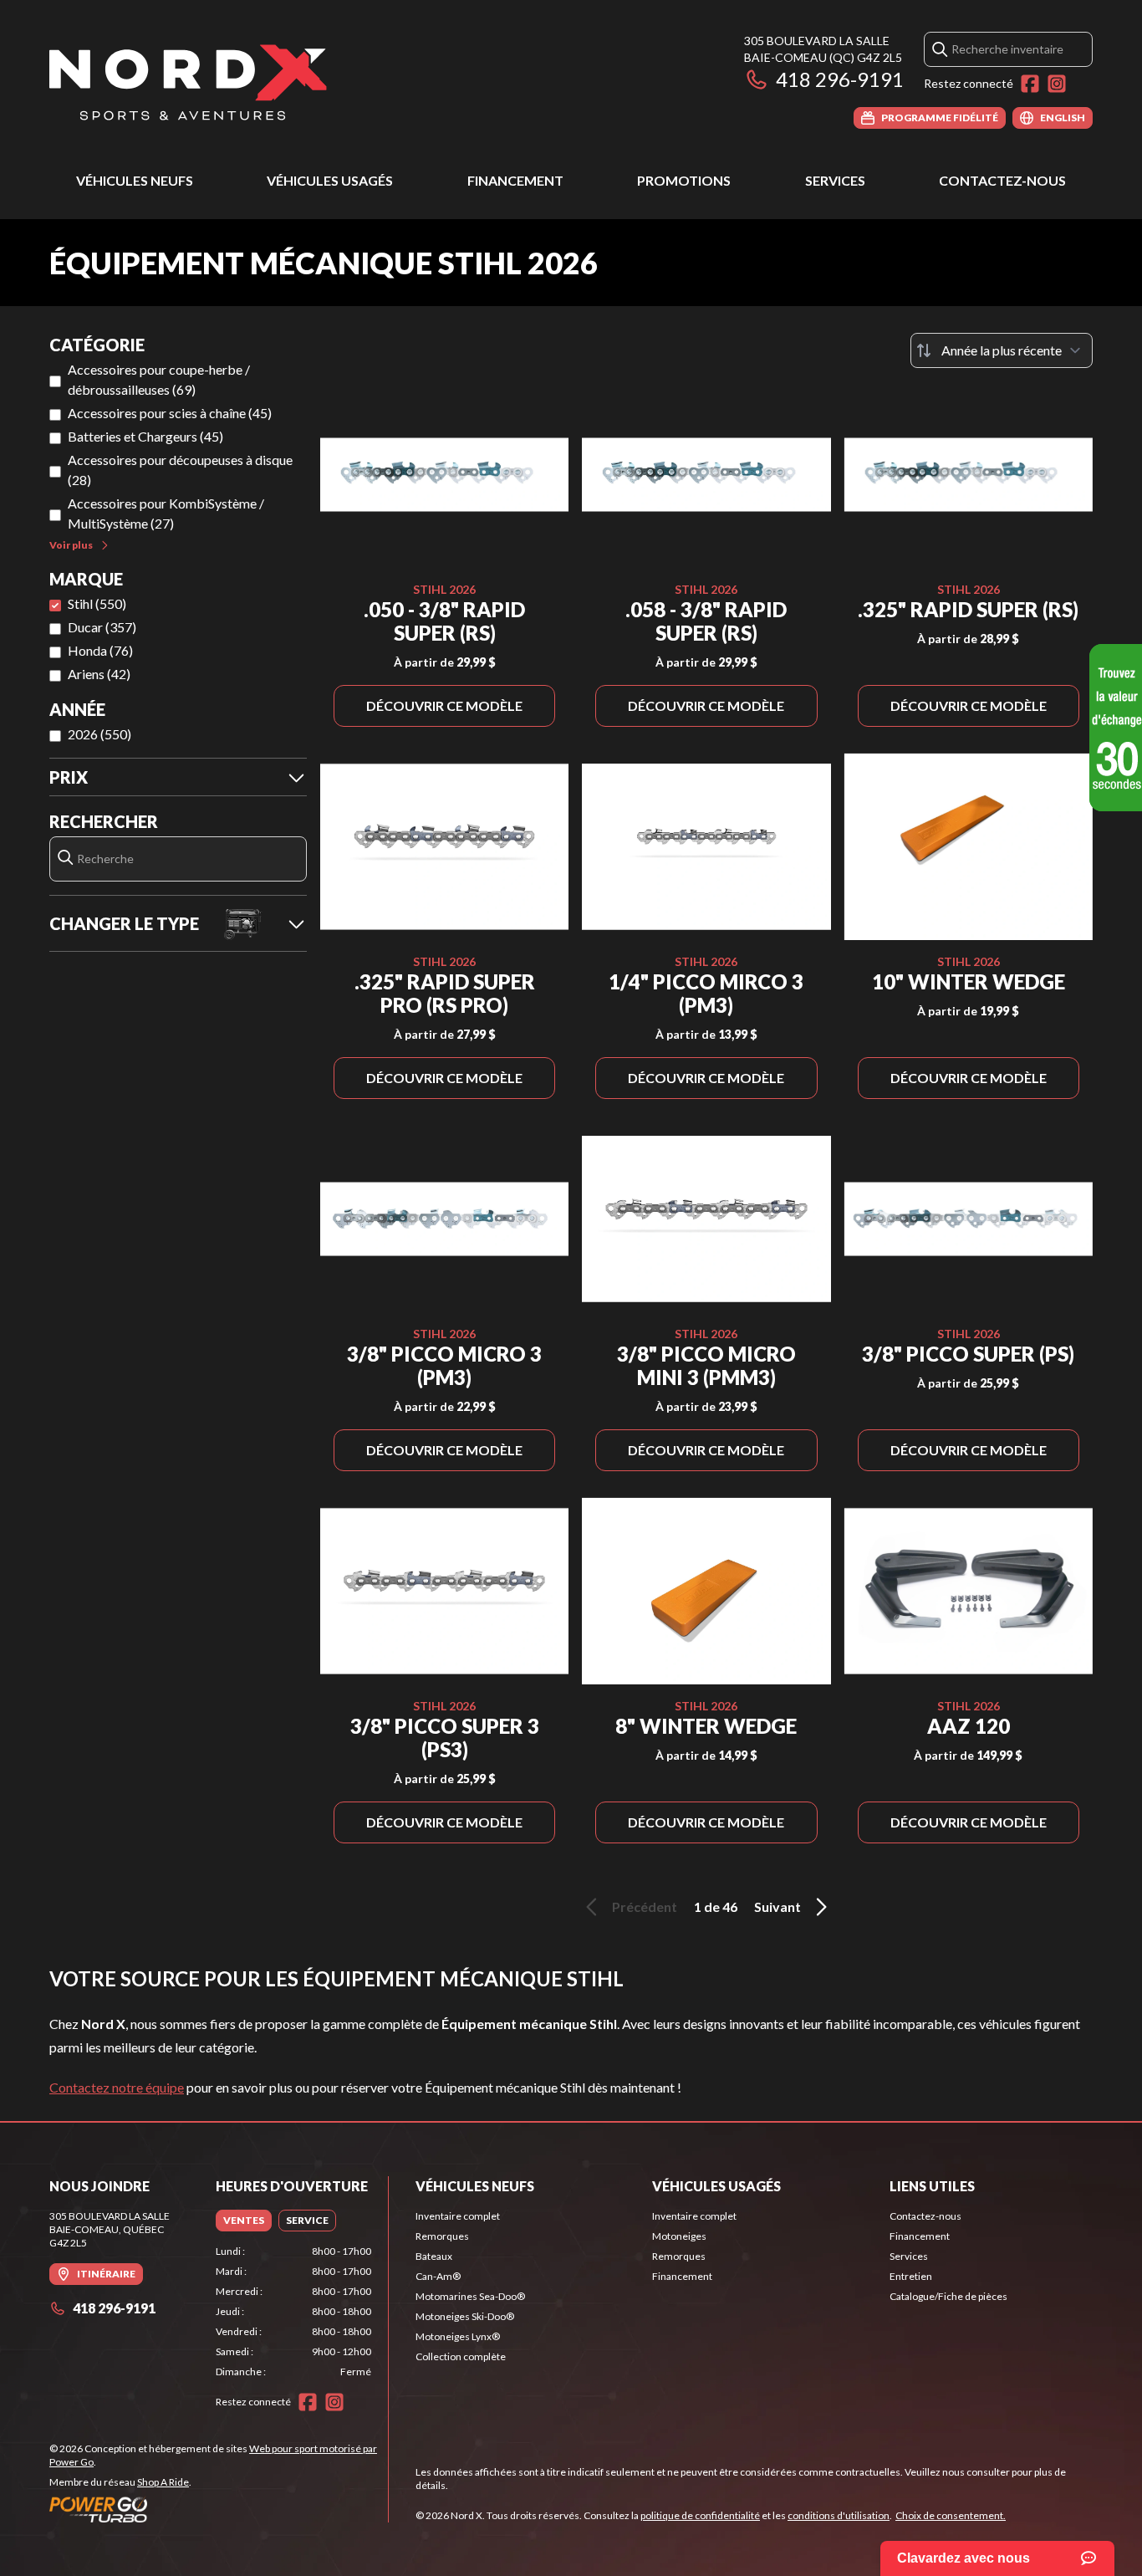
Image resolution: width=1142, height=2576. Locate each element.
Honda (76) (100, 650)
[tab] (244, 2221)
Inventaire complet (458, 2216)
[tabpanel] (294, 2312)
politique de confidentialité (700, 2515)
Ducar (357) (102, 627)
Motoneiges (679, 2236)
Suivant (777, 1906)
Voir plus (71, 545)
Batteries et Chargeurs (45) (145, 436)
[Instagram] (1057, 84)
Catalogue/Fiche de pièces (948, 2296)
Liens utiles (932, 2186)
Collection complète (461, 2356)
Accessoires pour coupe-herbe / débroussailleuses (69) (159, 379)
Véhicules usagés (330, 180)
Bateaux (434, 2256)
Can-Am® (438, 2276)
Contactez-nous (1002, 180)
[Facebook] (1030, 84)
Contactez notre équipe (117, 2087)
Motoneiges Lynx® (458, 2336)
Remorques (442, 2236)
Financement (515, 180)
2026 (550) (99, 734)
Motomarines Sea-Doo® (470, 2296)
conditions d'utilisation (839, 2515)
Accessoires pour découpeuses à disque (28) (180, 470)
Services (835, 180)
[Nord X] (188, 81)
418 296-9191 (840, 79)
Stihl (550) (97, 603)
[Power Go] (219, 2509)
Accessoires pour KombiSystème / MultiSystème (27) (166, 513)
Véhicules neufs (135, 180)
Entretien (911, 2276)
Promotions (684, 180)
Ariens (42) (99, 674)
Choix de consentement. (951, 2515)
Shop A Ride (163, 2482)
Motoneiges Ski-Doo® (465, 2316)
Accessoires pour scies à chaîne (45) (170, 413)
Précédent (645, 1906)
